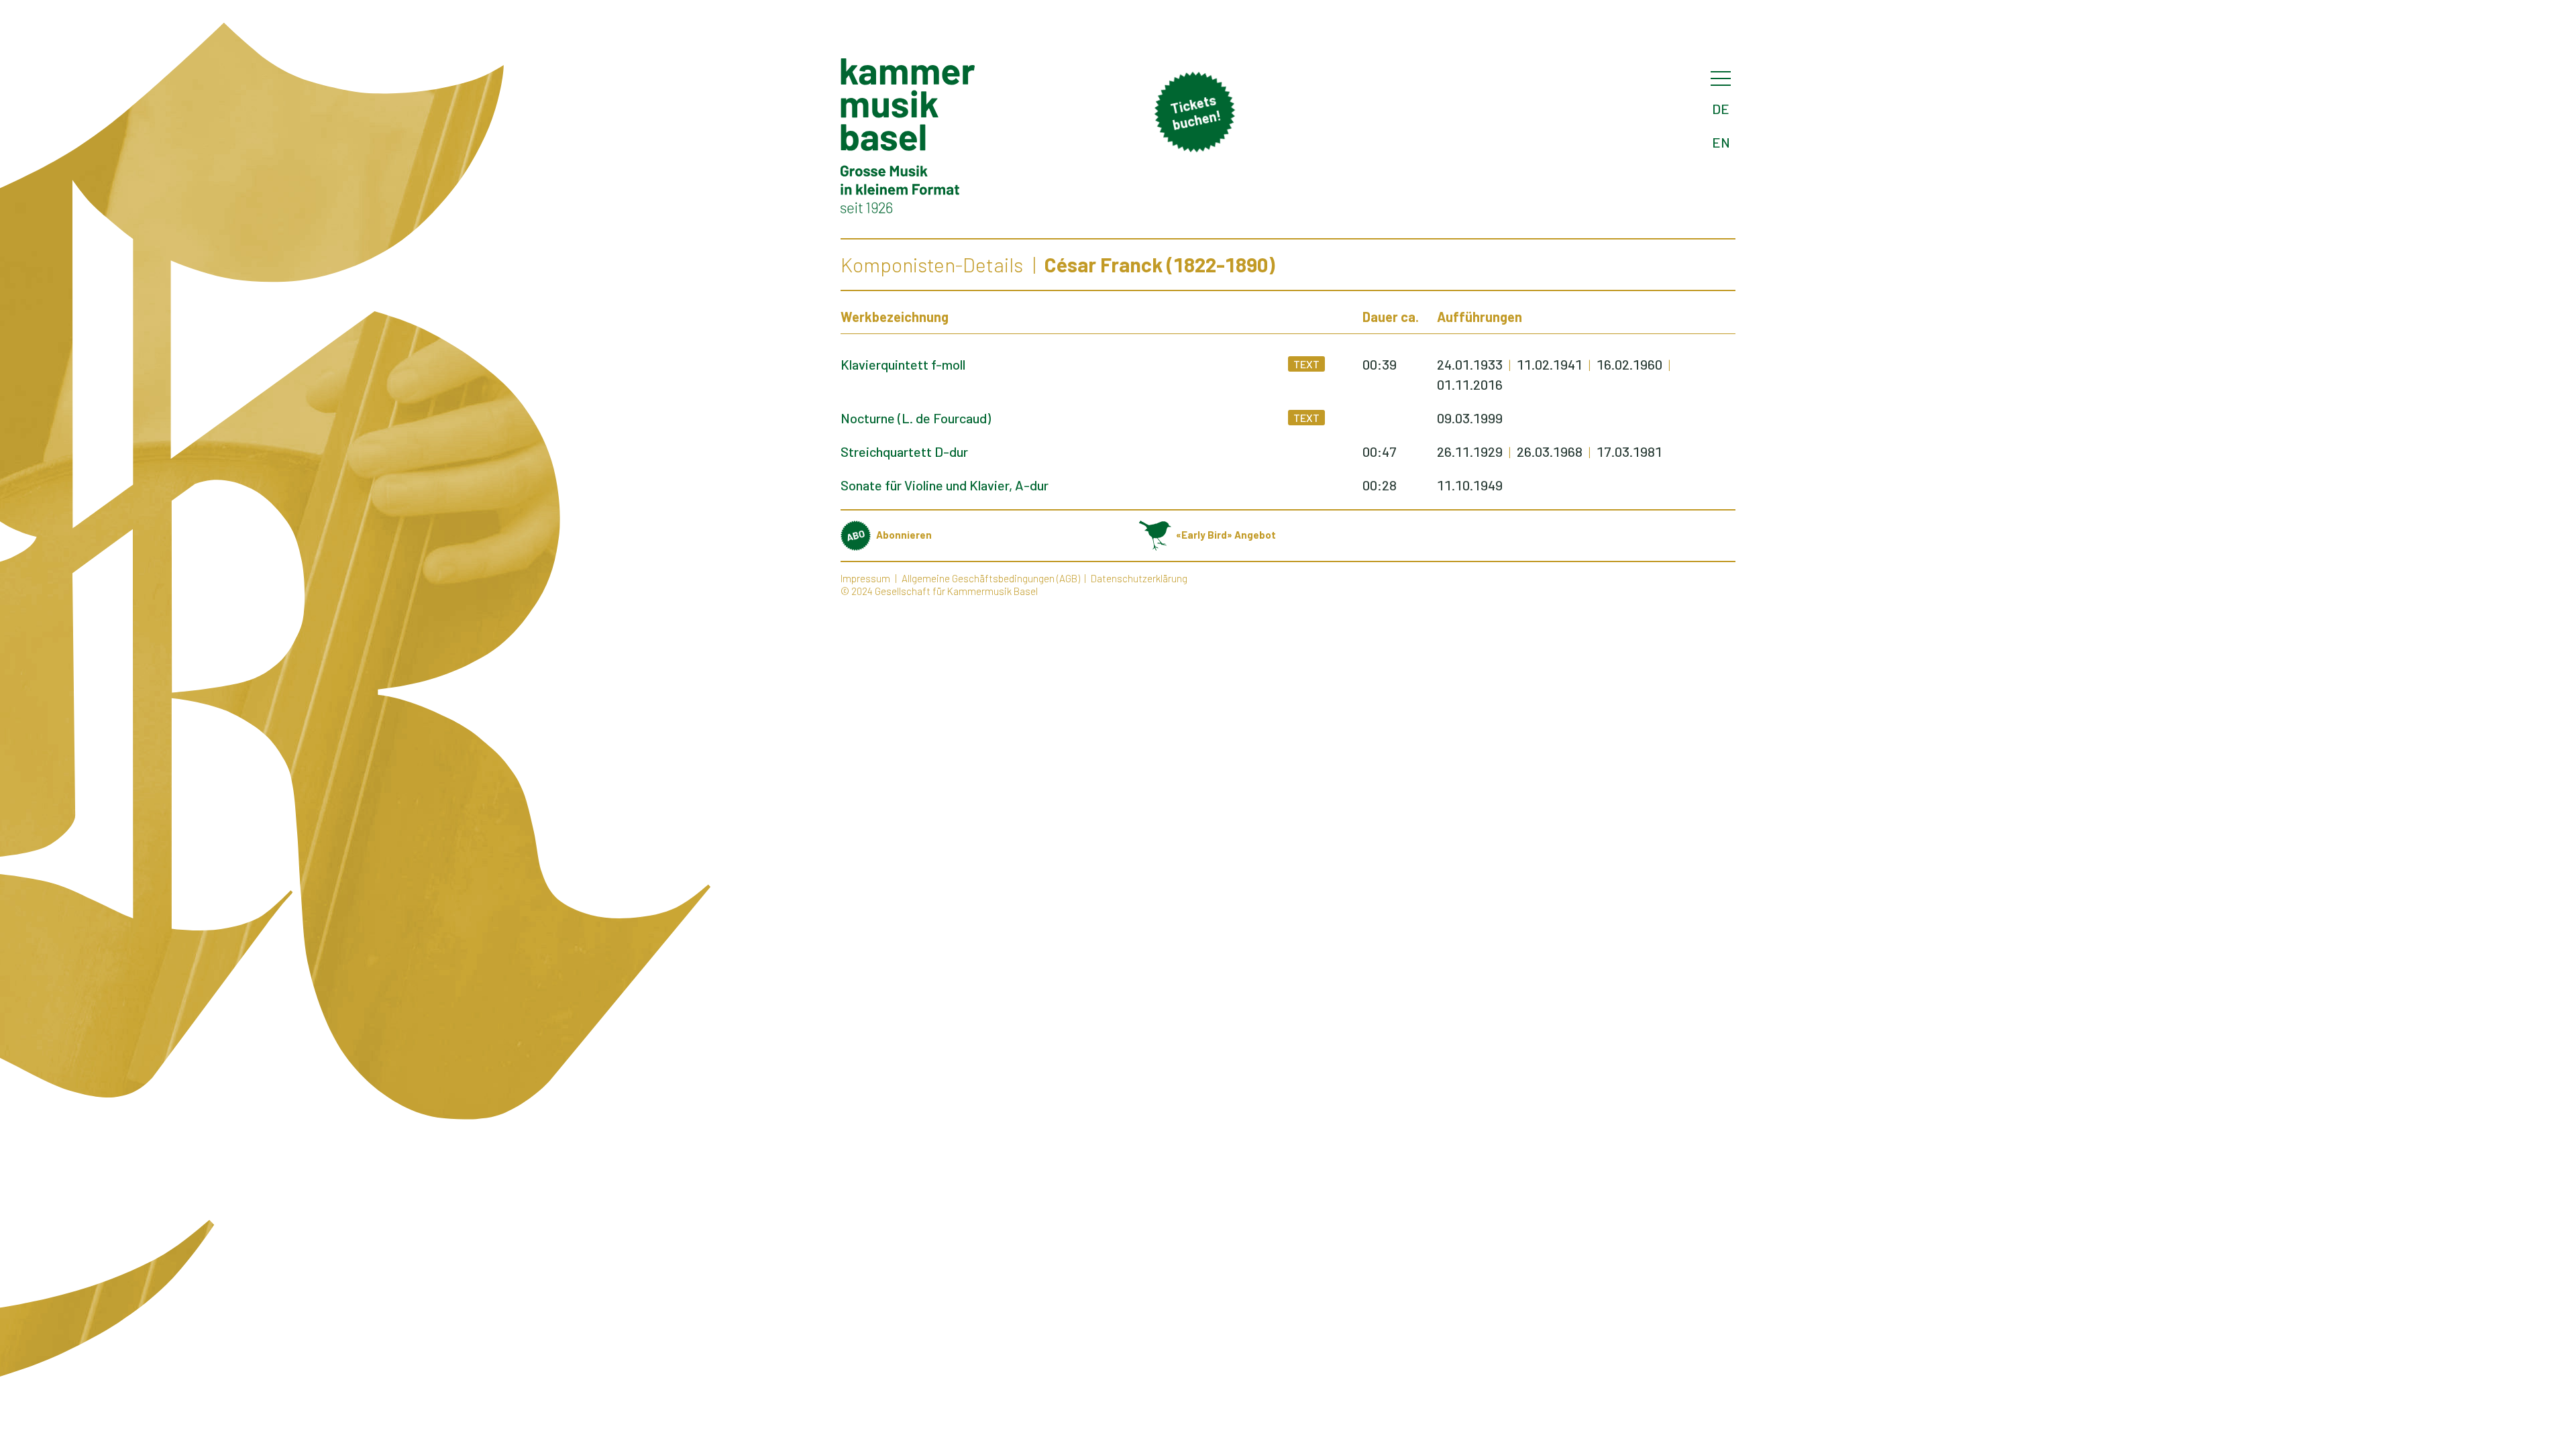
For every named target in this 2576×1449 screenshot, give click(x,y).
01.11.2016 (1470, 384)
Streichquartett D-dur (904, 451)
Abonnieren (904, 535)
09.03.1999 (1470, 418)
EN (1721, 142)
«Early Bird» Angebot (1226, 535)
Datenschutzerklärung (1139, 578)
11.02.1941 (1550, 364)
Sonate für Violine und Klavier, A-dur (945, 485)
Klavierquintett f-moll (903, 364)
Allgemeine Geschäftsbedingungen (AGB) (991, 578)
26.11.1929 (1470, 451)
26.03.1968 (1550, 451)
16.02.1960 (1629, 364)
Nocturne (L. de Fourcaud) (916, 418)
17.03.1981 (1629, 451)
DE (1721, 109)
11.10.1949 (1470, 485)
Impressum (865, 578)
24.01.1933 (1470, 364)
